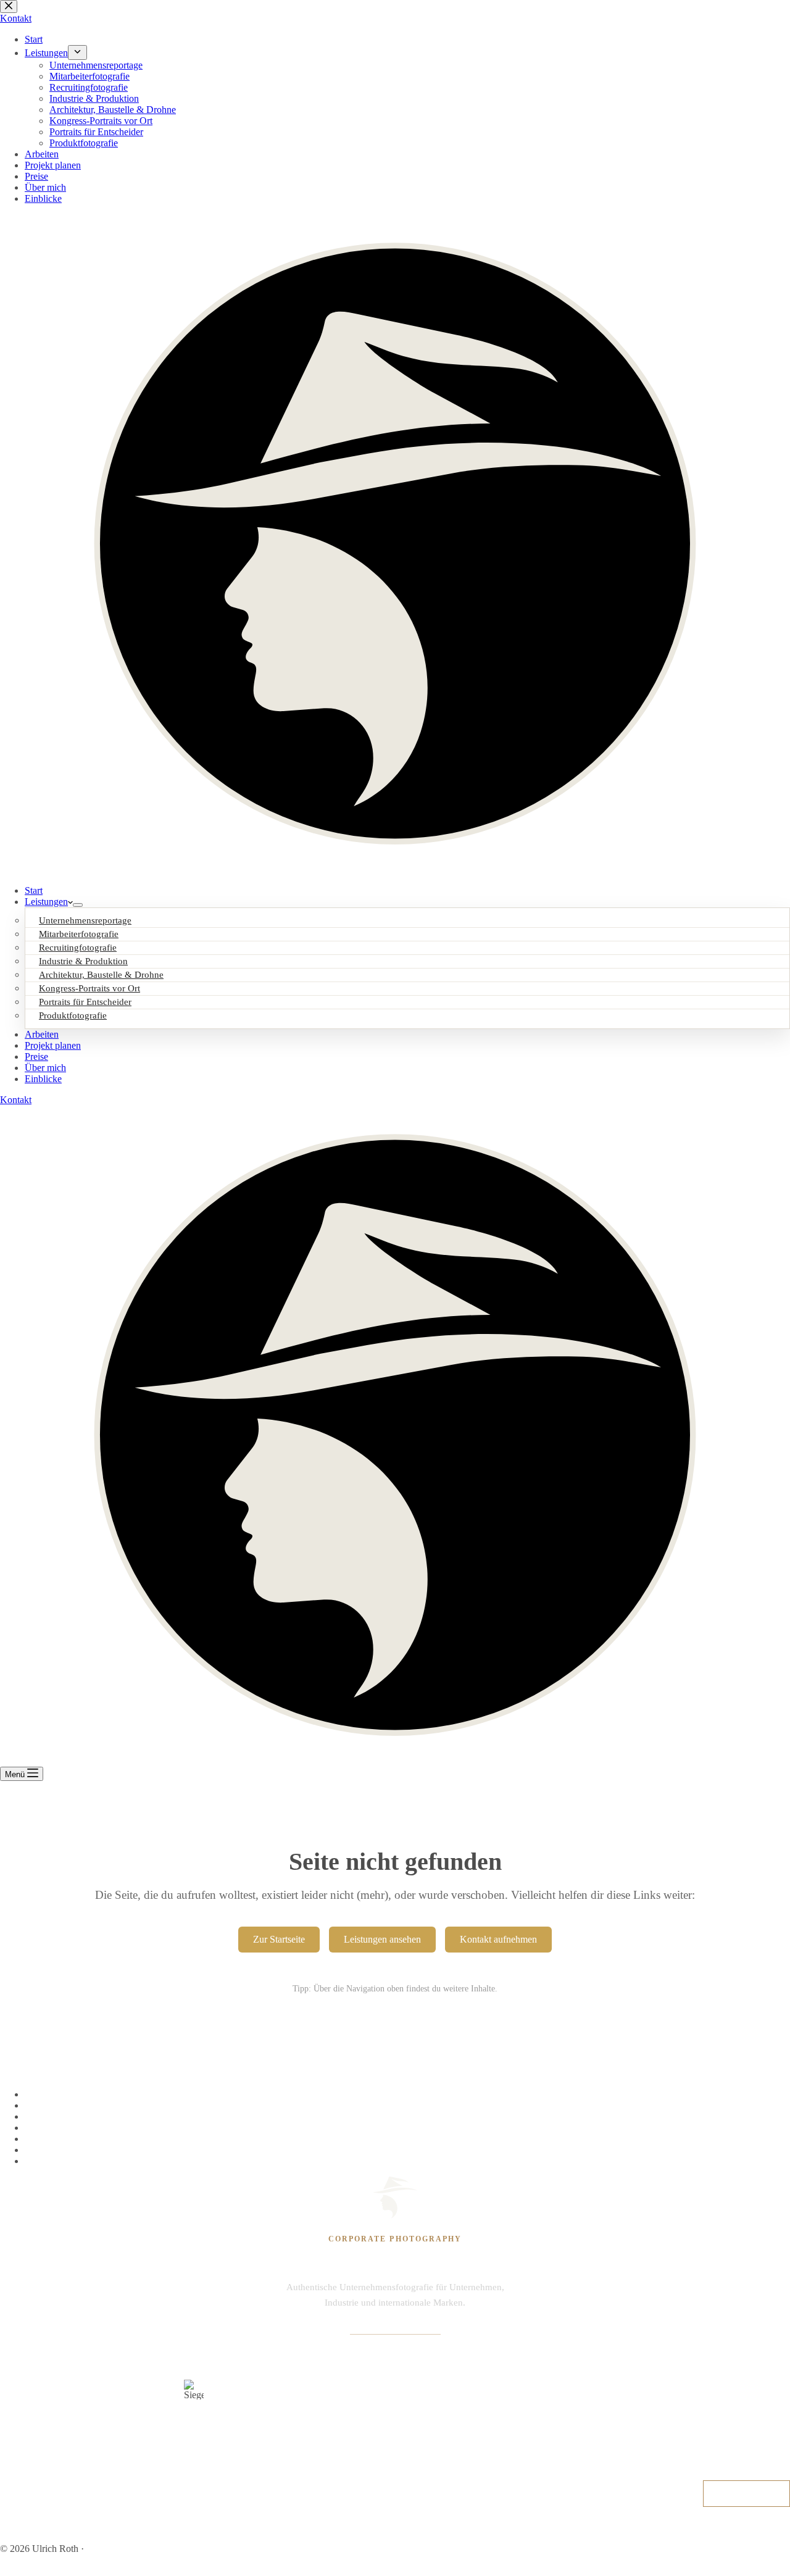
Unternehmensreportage (71, 2094)
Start (34, 890)
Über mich (45, 1068)
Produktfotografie (73, 1015)
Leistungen (46, 902)
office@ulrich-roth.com (395, 2328)
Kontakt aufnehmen (498, 1939)
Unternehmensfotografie (72, 2105)
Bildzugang (770, 2528)
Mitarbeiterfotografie (65, 2116)
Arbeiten (42, 1034)
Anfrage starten (746, 2493)
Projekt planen (53, 1045)
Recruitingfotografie (64, 2128)
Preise (36, 1057)
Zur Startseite (279, 1939)
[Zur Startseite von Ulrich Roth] (395, 2198)
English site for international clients (155, 2549)
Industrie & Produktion (69, 2150)
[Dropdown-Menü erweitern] (78, 905)
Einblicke (43, 1079)
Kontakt (16, 1100)
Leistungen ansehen (382, 1939)
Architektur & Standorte (72, 2161)
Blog (727, 2528)
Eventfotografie (55, 2139)
